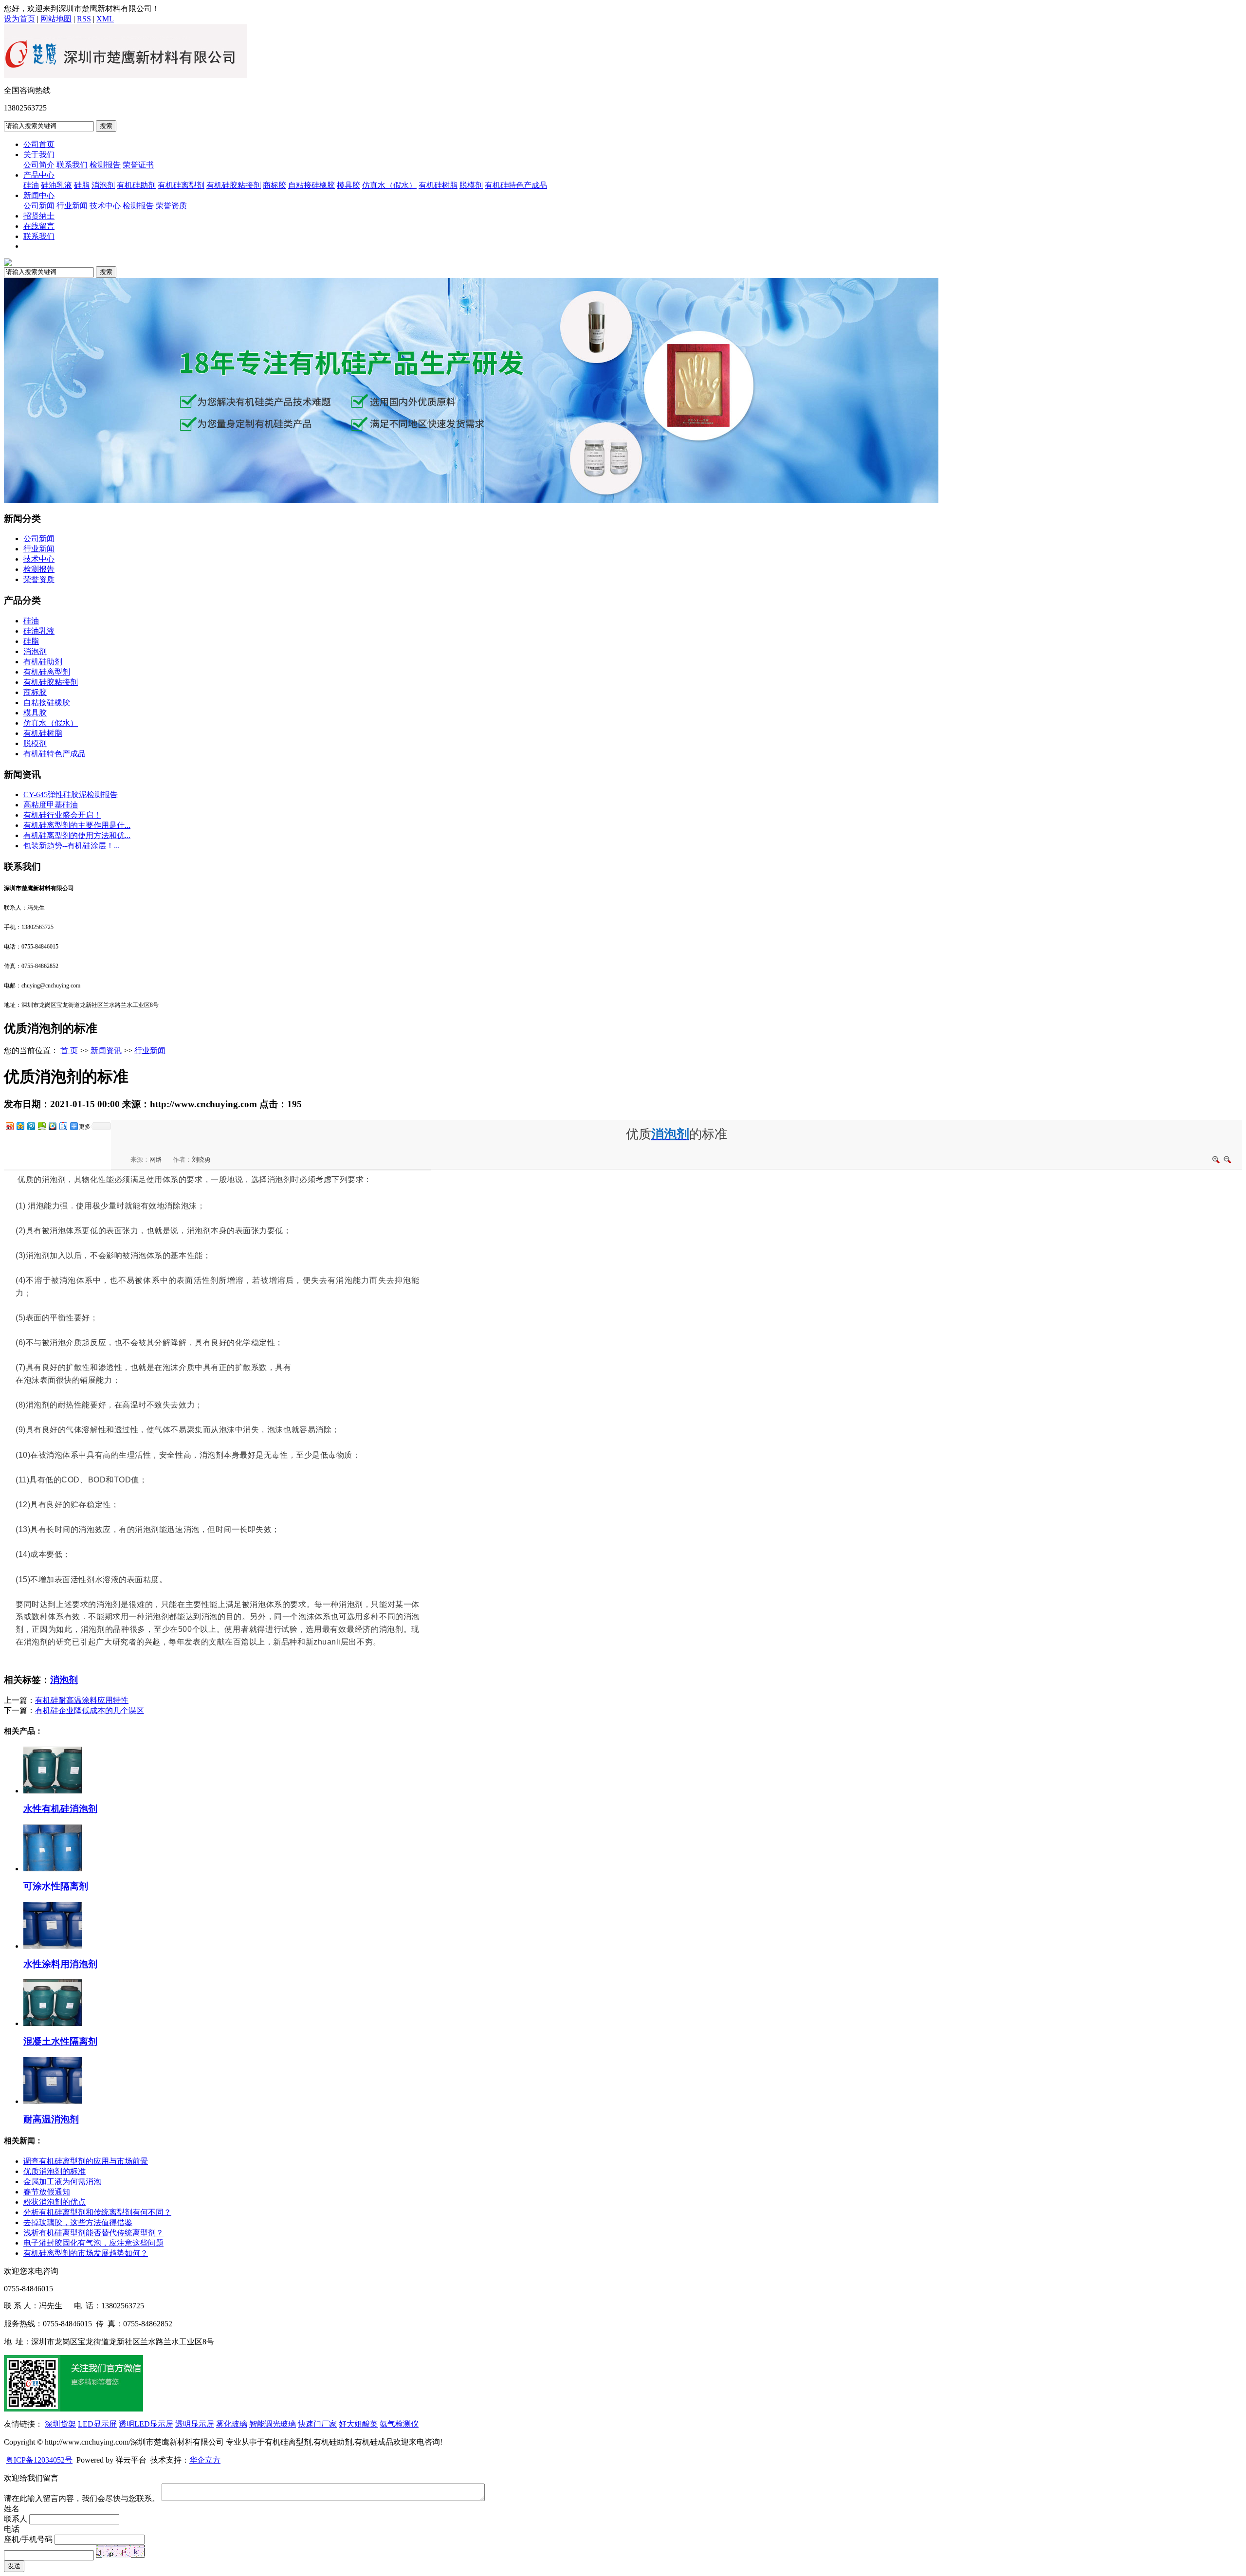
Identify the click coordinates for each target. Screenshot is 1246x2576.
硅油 (31, 185)
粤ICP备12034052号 (39, 2460)
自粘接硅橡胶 (311, 185)
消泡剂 (103, 185)
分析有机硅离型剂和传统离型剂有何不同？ (97, 2212)
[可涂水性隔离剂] (53, 1869)
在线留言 (39, 226)
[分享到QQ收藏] (52, 1126)
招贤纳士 (39, 216)
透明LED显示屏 (146, 2424)
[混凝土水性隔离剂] (53, 2023)
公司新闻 (39, 206)
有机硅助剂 (136, 185)
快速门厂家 (317, 2424)
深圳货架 (60, 2424)
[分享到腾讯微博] (31, 1126)
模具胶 (348, 185)
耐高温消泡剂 (51, 2119)
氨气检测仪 (399, 2424)
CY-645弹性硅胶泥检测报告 (71, 795)
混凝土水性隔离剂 (60, 2041)
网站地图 (56, 19)
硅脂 (82, 185)
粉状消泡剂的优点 (55, 2202)
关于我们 (39, 155)
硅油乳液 (56, 185)
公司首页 (39, 144)
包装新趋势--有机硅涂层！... (72, 846)
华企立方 (205, 2460)
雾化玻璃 (232, 2424)
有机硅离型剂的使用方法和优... (77, 835)
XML (105, 19)
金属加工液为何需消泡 (62, 2182)
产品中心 (39, 175)
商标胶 (275, 185)
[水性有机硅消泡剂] (53, 1791)
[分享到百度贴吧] (63, 1126)
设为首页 (19, 19)
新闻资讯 (106, 1050)
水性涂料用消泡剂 (60, 1964)
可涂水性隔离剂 (56, 1886)
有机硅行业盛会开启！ (62, 815)
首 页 (69, 1050)
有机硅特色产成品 (516, 185)
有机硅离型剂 (181, 185)
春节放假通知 (47, 2192)
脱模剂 (471, 185)
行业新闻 (72, 206)
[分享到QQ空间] (20, 1126)
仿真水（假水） (389, 185)
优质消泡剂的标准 (55, 2171)
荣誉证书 (138, 165)
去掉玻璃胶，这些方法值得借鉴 (78, 2222)
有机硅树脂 (438, 185)
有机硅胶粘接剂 (234, 185)
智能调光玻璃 (273, 2424)
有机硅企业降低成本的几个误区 (90, 1710)
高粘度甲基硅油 (51, 805)
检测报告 (105, 165)
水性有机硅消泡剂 (60, 1809)
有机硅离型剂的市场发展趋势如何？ (86, 2253)
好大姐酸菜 (358, 2424)
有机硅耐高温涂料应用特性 (82, 1700)
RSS (84, 19)
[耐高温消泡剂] (53, 2101)
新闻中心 (39, 195)
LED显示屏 (97, 2424)
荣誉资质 (171, 206)
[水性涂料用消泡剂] (53, 1946)
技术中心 (105, 206)
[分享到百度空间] (41, 1126)
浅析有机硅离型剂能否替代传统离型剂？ (93, 2233)
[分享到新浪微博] (9, 1126)
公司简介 (39, 165)
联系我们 (72, 165)
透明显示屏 (195, 2424)
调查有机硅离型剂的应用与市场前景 (86, 2161)
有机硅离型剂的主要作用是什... (77, 825)
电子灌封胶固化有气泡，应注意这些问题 (93, 2243)
